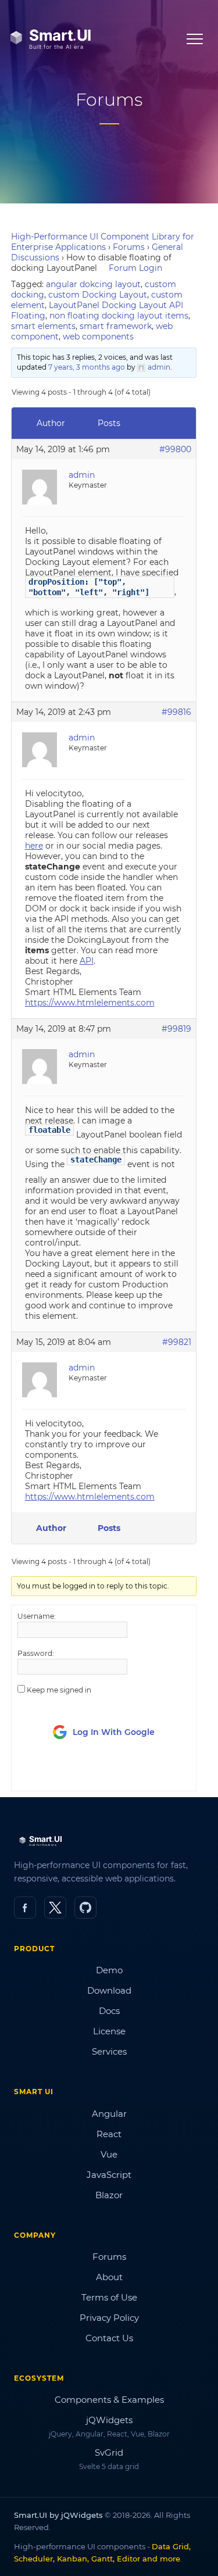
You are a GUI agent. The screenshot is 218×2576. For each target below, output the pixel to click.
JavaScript (109, 2175)
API (87, 961)
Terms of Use (109, 2297)
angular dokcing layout (93, 284)
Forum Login (135, 268)
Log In (82, 1772)
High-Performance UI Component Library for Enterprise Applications (103, 242)
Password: (36, 1653)
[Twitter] (55, 1908)
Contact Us (109, 2338)
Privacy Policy (109, 2318)
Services (109, 2051)
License (109, 2031)
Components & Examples (109, 2400)
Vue (109, 2154)
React (109, 2134)
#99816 (176, 712)
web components (98, 337)
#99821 (177, 1342)
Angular (109, 2114)
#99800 (175, 449)
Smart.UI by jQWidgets (58, 2515)
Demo (109, 1970)
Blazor (109, 2195)
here (34, 846)
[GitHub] (85, 1908)
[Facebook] (25, 1908)
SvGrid (109, 2452)
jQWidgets (109, 2420)
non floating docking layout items (119, 316)
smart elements (43, 326)
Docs (109, 2011)
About (109, 2277)
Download (109, 1990)
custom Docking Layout (98, 295)
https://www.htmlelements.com (90, 1003)
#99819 (176, 1029)
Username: (37, 1616)
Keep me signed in (59, 1690)
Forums (129, 247)
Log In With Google (114, 1732)
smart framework (116, 326)
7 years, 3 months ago (87, 367)
